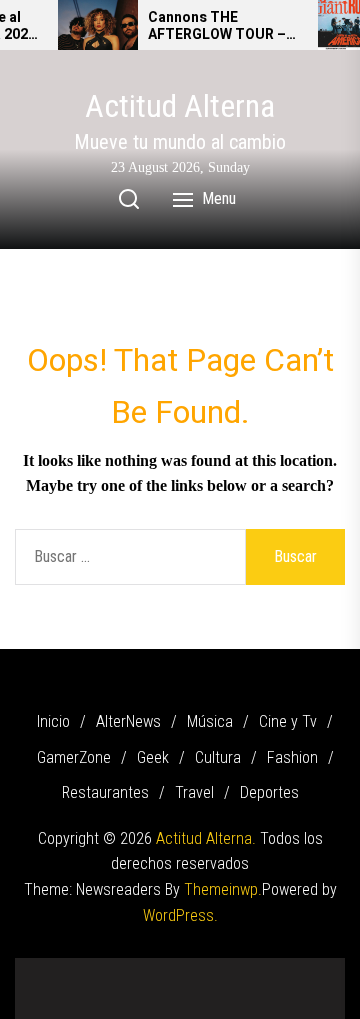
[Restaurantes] (285, 968)
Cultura (218, 757)
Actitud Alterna (180, 106)
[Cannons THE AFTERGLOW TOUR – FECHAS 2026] (98, 25)
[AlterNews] (75, 968)
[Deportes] (180, 994)
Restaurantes (105, 792)
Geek (153, 757)
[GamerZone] (165, 968)
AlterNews (128, 721)
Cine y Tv (288, 721)
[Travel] (315, 968)
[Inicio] (45, 968)
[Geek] (195, 968)
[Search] (129, 199)
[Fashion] (255, 968)
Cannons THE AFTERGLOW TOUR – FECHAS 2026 (217, 27)
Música (210, 721)
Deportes (269, 792)
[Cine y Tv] (135, 968)
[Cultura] (225, 968)
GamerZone (74, 757)
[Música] (105, 968)
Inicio (53, 721)
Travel (194, 792)
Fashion (292, 757)
